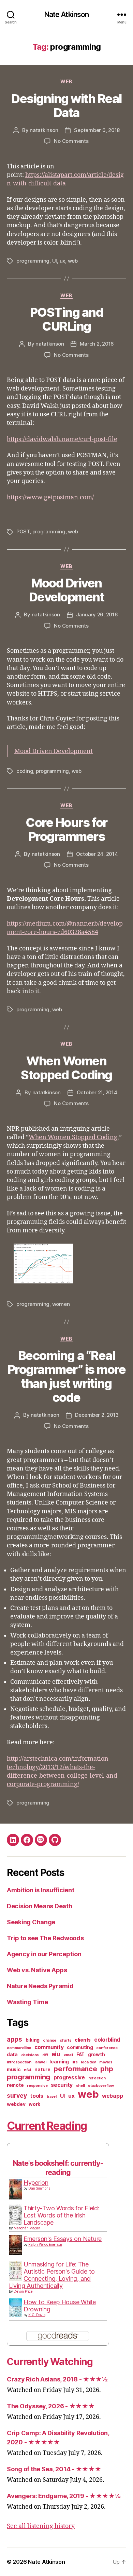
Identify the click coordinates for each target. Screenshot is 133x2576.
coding (25, 771)
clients (83, 2040)
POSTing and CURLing (67, 319)
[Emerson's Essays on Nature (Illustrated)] (16, 2245)
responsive (37, 2086)
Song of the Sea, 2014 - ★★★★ (54, 2469)
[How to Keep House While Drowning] (16, 2308)
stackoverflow (101, 2086)
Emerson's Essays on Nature (63, 2239)
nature (42, 2070)
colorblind (107, 2040)
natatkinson (44, 130)
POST (23, 531)
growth (96, 2055)
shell (80, 2086)
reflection (97, 2078)
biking (33, 2040)
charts (65, 2040)
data (12, 2055)
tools (37, 2096)
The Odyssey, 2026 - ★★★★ (51, 2406)
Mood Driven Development (67, 590)
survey (17, 2096)
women (61, 1304)
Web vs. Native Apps (37, 1970)
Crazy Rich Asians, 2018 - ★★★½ (57, 2379)
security (62, 2085)
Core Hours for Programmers (66, 829)
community (49, 2047)
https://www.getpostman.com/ (50, 497)
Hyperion (36, 2183)
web (66, 81)
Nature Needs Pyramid (40, 1986)
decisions (30, 2055)
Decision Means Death (40, 1906)
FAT (80, 2055)
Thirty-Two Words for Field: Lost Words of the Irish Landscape (61, 2215)
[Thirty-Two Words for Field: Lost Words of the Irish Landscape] (16, 2215)
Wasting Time (27, 2002)
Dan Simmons (39, 2188)
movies (106, 2062)
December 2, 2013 (97, 1415)
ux (63, 261)
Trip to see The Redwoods (45, 1938)
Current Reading (47, 2126)
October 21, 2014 (97, 1092)
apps (14, 2039)
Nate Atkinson (67, 14)
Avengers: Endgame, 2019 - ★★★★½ (64, 2496)
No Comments (71, 141)
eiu (56, 2054)
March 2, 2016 (97, 344)
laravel (40, 2062)
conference (107, 2048)
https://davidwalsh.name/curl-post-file (62, 439)
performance (75, 2069)
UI (55, 261)
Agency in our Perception (44, 1954)
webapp (112, 2096)
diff (45, 2055)
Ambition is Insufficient (41, 1890)
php (107, 2069)
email (69, 2055)
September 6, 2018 (97, 130)
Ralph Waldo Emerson (45, 2244)
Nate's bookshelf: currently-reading (58, 2168)
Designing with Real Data (66, 106)
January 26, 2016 (97, 614)
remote (15, 2085)
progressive (69, 2078)
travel (52, 2097)
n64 (27, 2070)
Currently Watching (50, 2362)
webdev (16, 2104)
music (14, 2070)
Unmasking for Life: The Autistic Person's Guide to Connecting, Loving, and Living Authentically (52, 2275)
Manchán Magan (27, 2228)
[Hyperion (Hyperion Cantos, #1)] (16, 2189)
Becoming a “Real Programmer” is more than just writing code (67, 1376)
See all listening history (41, 2526)
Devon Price (23, 2291)
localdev (88, 2062)
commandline (19, 2048)
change (50, 2040)
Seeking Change (31, 1922)
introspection (19, 2062)
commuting (80, 2047)
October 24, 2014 (97, 854)
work (34, 2104)
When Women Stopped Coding (66, 1068)
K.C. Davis (37, 2315)
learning (59, 2062)
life (75, 2062)
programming (33, 261)
